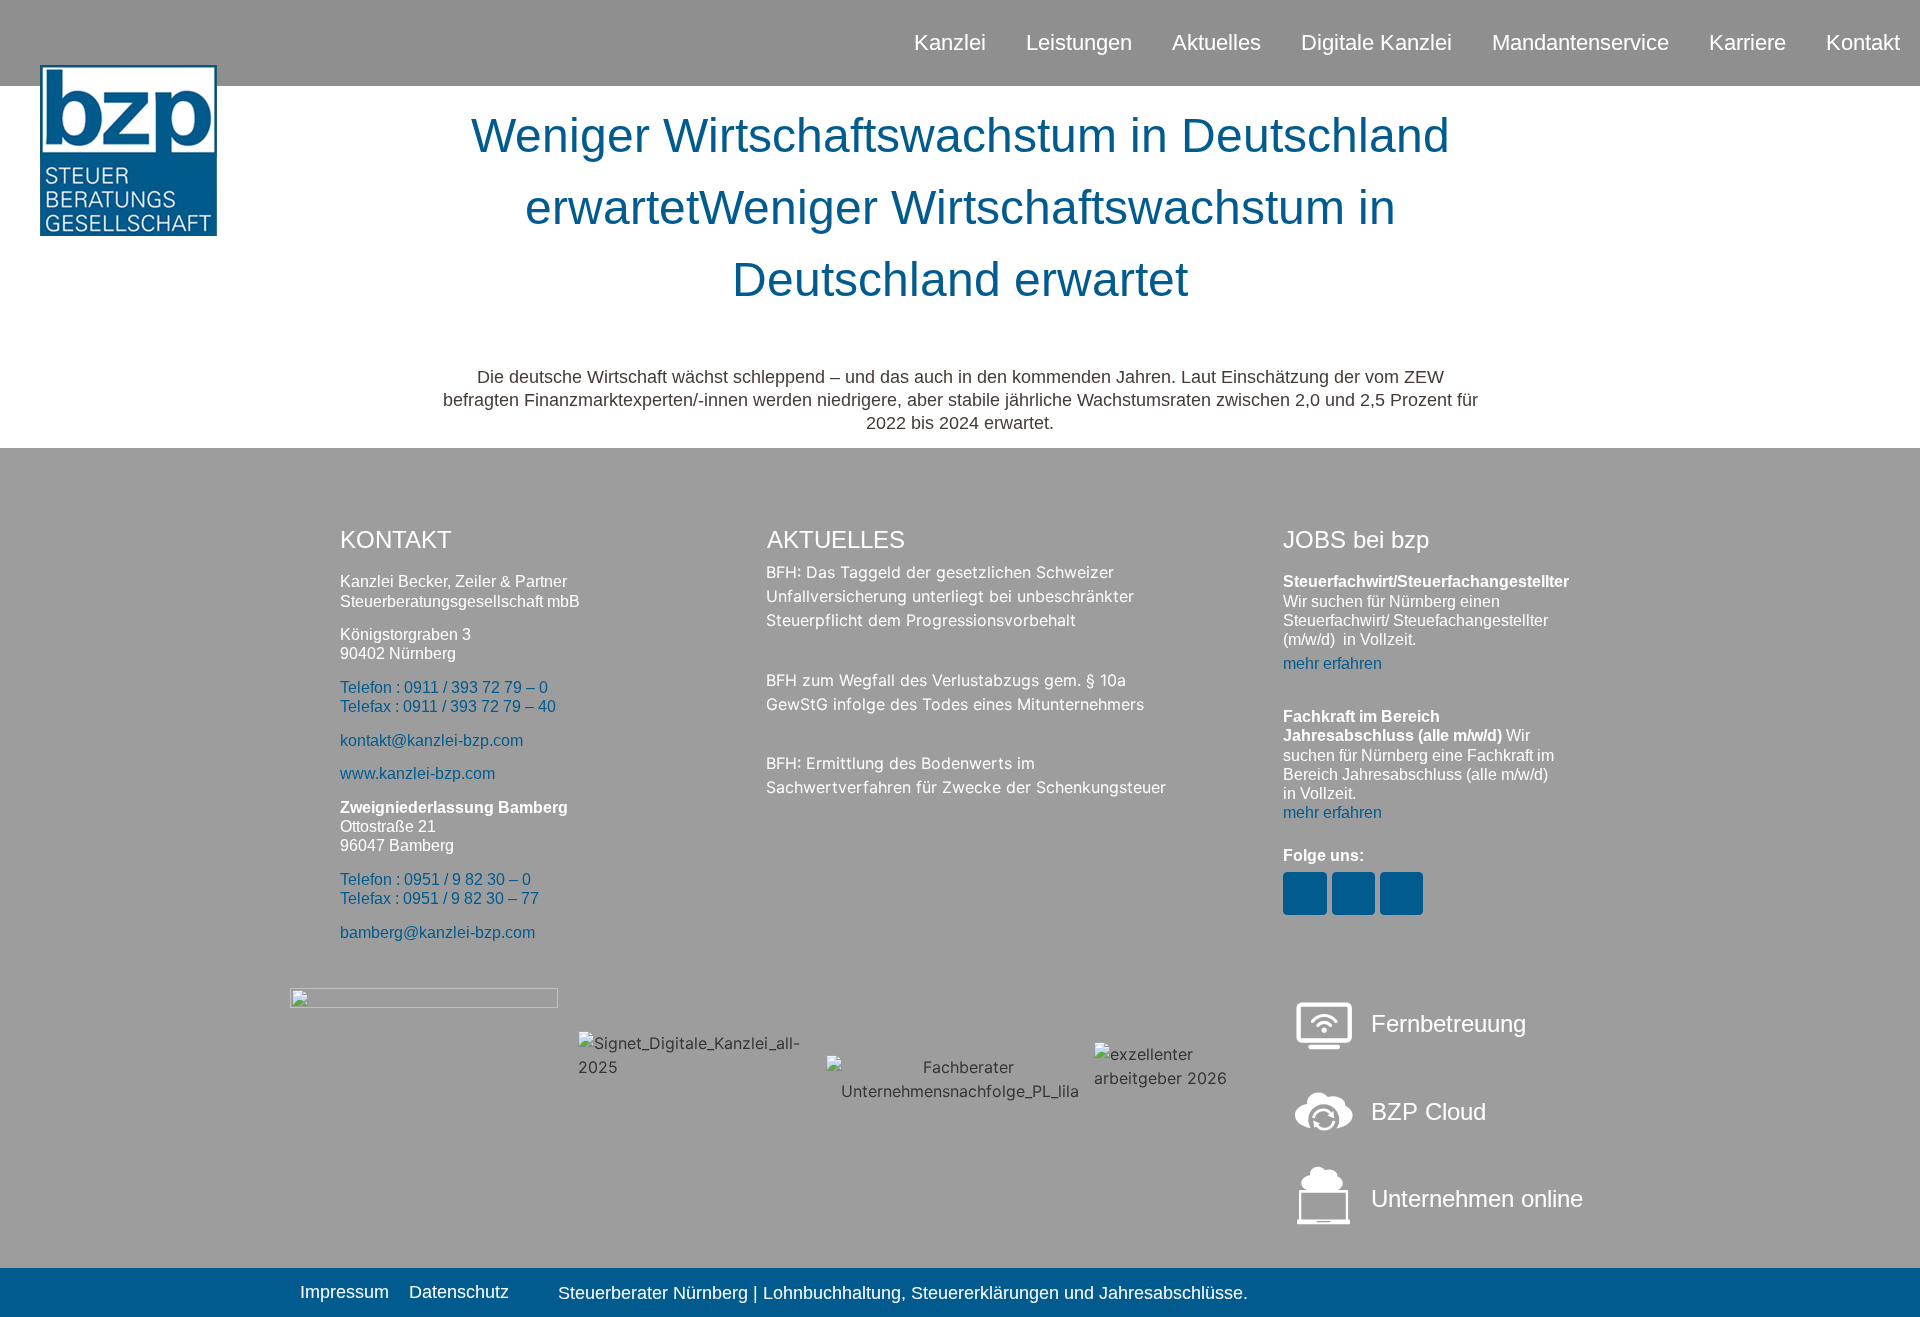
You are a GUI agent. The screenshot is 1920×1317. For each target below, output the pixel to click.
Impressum (344, 1292)
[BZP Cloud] (1324, 1112)
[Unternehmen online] (1324, 1196)
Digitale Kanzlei (1376, 42)
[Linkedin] (1401, 893)
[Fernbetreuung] (1324, 1028)
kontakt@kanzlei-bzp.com (431, 740)
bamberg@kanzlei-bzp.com (437, 932)
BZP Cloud (1428, 1111)
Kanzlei (950, 42)
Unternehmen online (1477, 1198)
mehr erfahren (1332, 663)
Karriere (1747, 42)
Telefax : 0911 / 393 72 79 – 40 (448, 706)
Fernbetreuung (1448, 1023)
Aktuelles (1216, 42)
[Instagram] (1304, 893)
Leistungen (1079, 42)
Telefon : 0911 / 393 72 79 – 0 (444, 687)
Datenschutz (459, 1292)
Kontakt (1863, 42)
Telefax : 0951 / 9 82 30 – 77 (439, 898)
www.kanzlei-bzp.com (417, 773)
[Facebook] (1353, 893)
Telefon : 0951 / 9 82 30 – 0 (435, 879)
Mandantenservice (1580, 42)
